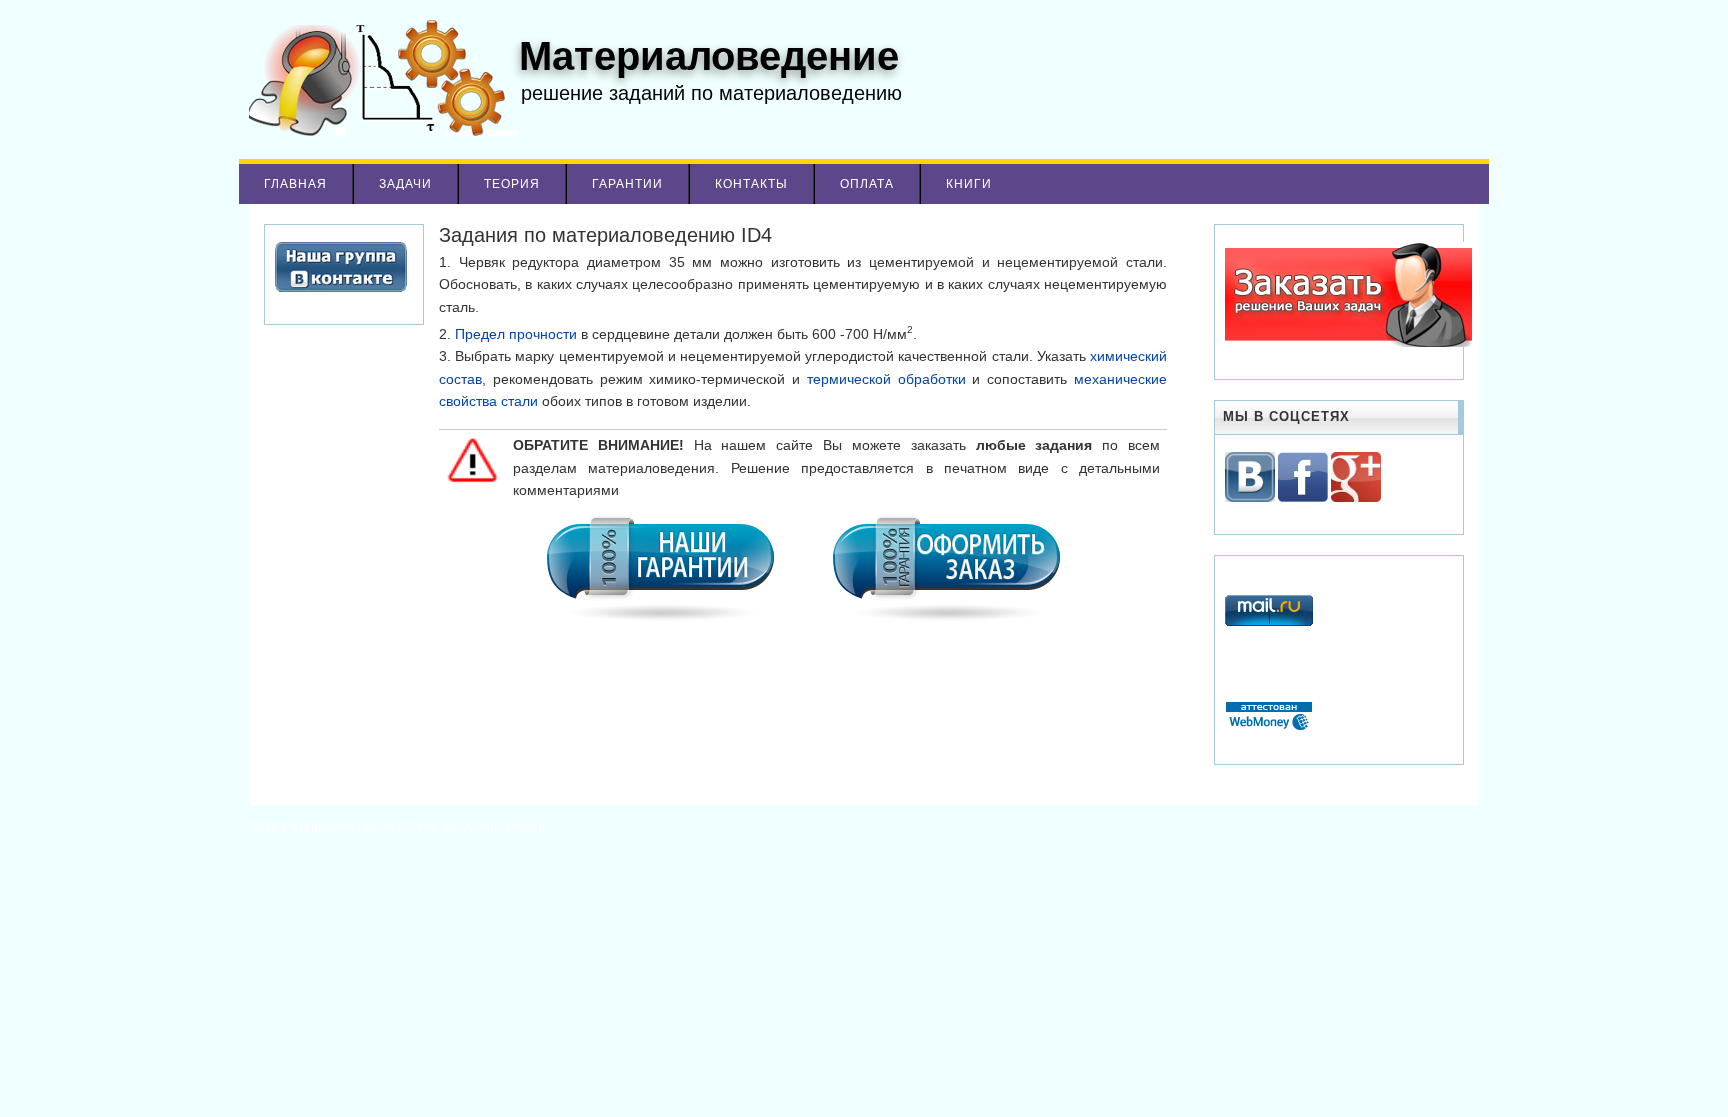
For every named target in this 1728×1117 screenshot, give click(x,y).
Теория (512, 184)
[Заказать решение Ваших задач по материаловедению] (1348, 343)
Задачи (405, 184)
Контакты (751, 184)
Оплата (867, 184)
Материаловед (502, 827)
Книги (969, 184)
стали (519, 401)
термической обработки (886, 379)
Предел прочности (516, 334)
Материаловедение (339, 827)
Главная (295, 184)
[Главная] (379, 131)
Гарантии (627, 184)
